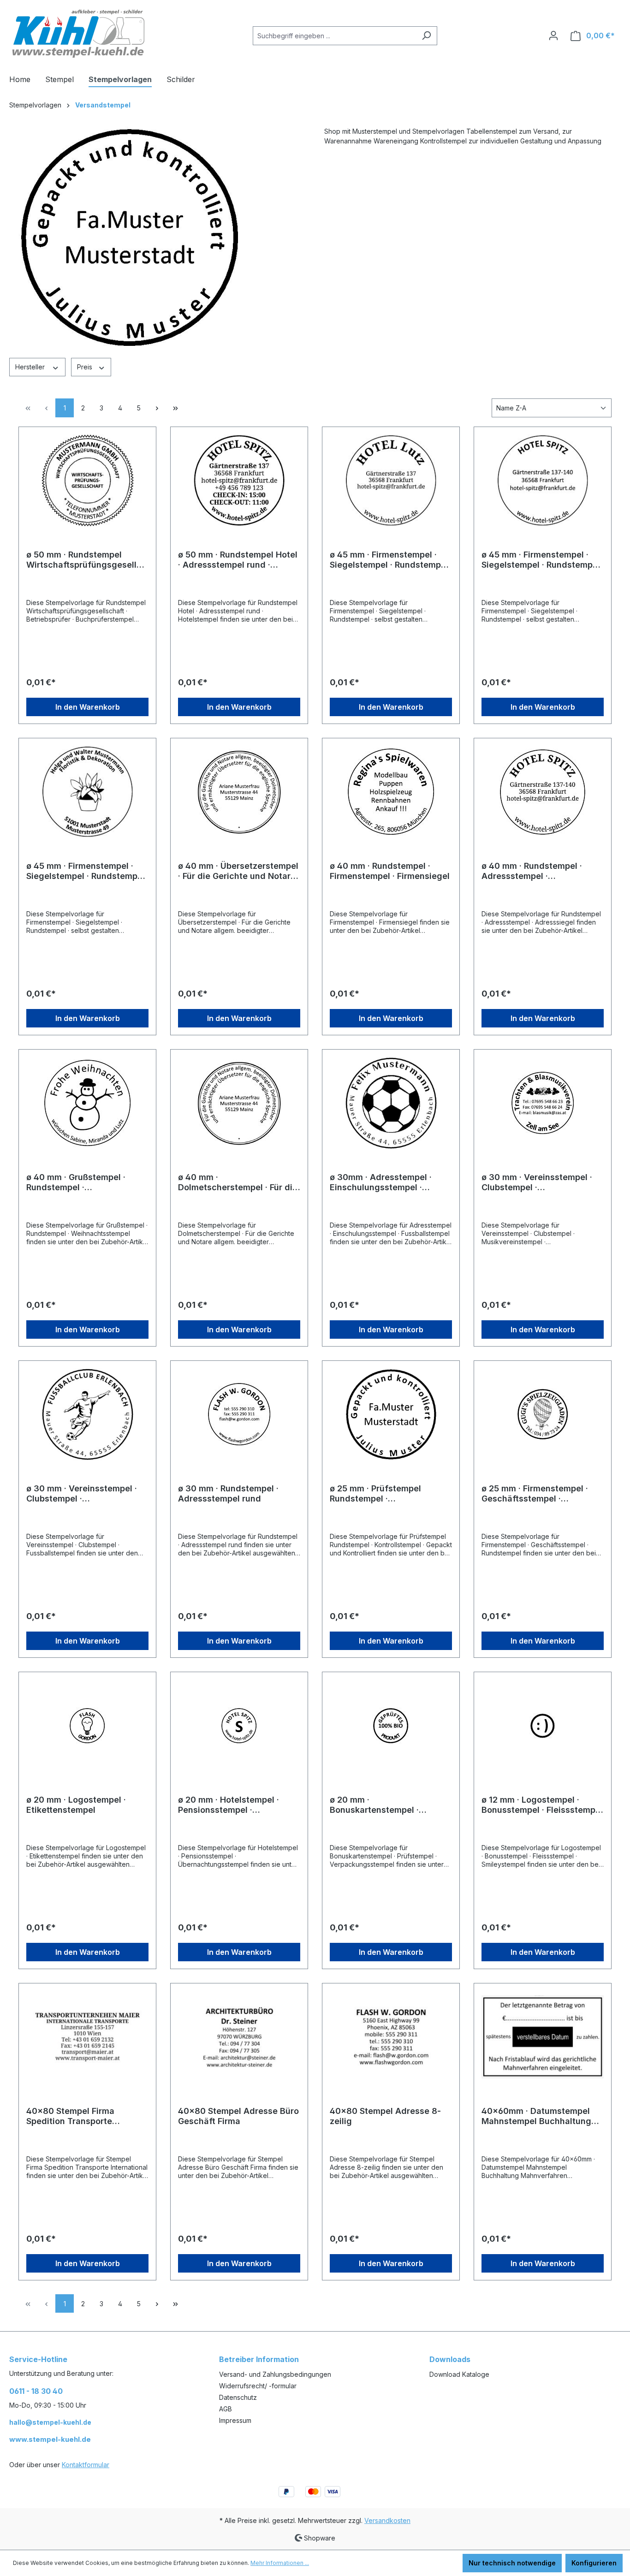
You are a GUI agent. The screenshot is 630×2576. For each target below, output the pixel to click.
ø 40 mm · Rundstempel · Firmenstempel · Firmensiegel (390, 871)
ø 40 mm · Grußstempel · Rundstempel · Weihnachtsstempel (76, 1182)
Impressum (235, 2420)
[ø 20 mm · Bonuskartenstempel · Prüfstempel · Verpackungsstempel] (391, 1726)
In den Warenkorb (88, 707)
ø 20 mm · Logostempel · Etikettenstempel (76, 1805)
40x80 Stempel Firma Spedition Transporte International (70, 2116)
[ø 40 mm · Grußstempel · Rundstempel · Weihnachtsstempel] (87, 1103)
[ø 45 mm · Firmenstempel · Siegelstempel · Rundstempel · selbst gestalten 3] (391, 481)
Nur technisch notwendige (512, 2563)
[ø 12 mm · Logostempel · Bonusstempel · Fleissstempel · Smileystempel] (543, 1726)
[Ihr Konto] (553, 36)
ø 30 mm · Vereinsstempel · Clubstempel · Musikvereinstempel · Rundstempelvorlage (537, 1182)
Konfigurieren (594, 2563)
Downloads (450, 2359)
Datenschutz (238, 2397)
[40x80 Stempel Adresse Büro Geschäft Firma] (239, 2037)
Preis (86, 367)
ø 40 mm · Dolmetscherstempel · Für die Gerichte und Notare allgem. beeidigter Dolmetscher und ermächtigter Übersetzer (238, 1182)
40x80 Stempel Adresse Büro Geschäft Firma (238, 2116)
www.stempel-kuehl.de (50, 2439)
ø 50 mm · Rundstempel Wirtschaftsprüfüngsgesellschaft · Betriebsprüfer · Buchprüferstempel (86, 560)
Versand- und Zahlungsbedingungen (275, 2374)
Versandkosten (387, 2520)
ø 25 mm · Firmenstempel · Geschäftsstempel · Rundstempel (535, 1494)
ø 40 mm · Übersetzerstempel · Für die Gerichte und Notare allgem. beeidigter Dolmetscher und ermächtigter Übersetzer (238, 871)
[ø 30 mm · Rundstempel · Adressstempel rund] (239, 1414)
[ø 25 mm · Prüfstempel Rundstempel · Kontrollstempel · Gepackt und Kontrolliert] (391, 1414)
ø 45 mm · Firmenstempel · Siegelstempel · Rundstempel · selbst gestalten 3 (389, 560)
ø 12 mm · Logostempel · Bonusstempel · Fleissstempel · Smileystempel (542, 1805)
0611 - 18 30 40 (36, 2391)
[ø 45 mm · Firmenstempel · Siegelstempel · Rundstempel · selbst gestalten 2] (543, 481)
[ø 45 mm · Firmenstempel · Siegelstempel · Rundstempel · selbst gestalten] (87, 792)
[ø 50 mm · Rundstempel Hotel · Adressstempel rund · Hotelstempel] (239, 481)
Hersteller (31, 367)
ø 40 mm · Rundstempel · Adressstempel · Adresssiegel (532, 871)
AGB (226, 2409)
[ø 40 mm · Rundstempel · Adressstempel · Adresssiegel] (543, 792)
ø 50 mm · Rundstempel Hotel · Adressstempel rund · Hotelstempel (238, 560)
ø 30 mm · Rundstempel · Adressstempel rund (228, 1493)
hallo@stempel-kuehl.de (50, 2422)
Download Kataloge (459, 2374)
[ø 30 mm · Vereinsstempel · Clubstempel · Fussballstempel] (87, 1414)
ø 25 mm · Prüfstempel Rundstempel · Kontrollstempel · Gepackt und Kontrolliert (382, 1494)
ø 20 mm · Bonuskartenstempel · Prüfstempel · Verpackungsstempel (374, 1805)
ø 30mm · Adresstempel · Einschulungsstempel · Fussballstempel (381, 1182)
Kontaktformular (86, 2465)
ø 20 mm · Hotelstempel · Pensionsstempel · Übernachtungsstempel (229, 1805)
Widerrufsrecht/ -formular (258, 2386)
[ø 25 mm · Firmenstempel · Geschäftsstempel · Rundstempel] (543, 1414)
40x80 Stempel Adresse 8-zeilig (385, 2116)
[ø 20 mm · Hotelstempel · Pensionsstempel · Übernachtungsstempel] (239, 1726)
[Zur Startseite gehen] (78, 34)
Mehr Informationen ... (280, 2563)
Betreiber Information (259, 2359)
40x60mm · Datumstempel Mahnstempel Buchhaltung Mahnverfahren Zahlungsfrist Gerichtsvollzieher (542, 2116)
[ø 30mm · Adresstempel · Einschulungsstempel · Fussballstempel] (391, 1103)
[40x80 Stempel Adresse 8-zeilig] (391, 2037)
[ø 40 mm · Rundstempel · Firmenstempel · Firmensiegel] (391, 792)
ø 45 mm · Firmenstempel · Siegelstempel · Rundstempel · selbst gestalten (86, 871)
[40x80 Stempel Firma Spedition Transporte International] (87, 2037)
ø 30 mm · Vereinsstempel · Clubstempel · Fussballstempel (82, 1494)
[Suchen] (426, 36)
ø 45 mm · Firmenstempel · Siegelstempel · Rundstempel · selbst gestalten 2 (541, 560)
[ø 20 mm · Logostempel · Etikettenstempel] (87, 1726)
